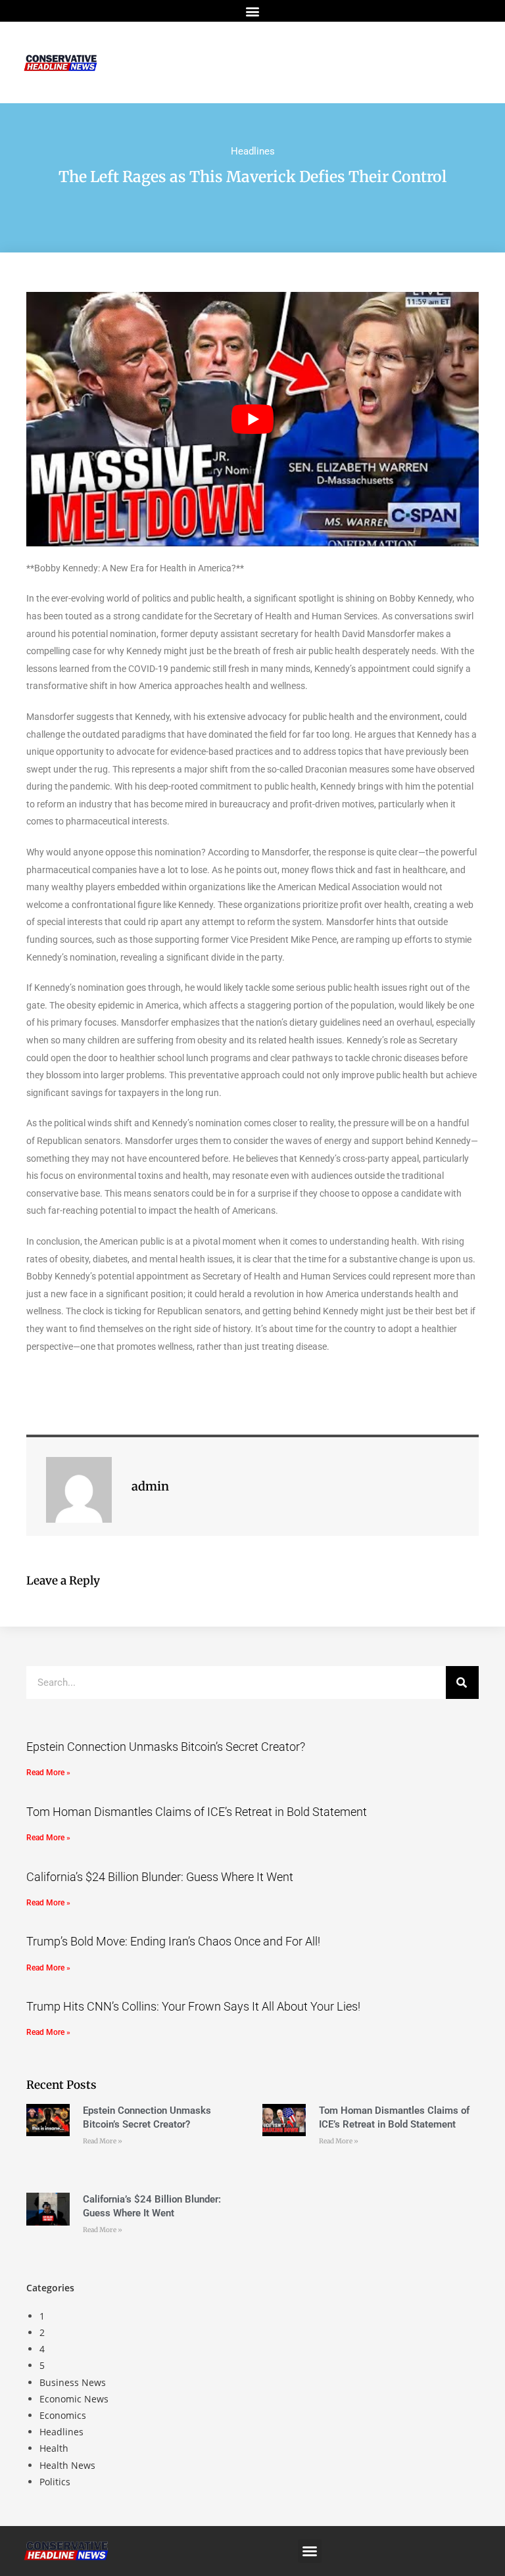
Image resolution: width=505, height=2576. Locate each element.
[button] (253, 11)
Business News (73, 2382)
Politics (55, 2482)
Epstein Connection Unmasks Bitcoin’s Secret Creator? (166, 1747)
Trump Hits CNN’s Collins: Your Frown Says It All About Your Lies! (193, 2006)
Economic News (74, 2399)
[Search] (462, 1682)
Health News (67, 2465)
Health (54, 2448)
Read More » (48, 1773)
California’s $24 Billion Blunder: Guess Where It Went (160, 1877)
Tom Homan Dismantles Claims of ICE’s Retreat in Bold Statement (197, 1812)
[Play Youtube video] (252, 419)
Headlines (253, 151)
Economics (63, 2415)
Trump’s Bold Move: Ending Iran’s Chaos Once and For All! (173, 1941)
